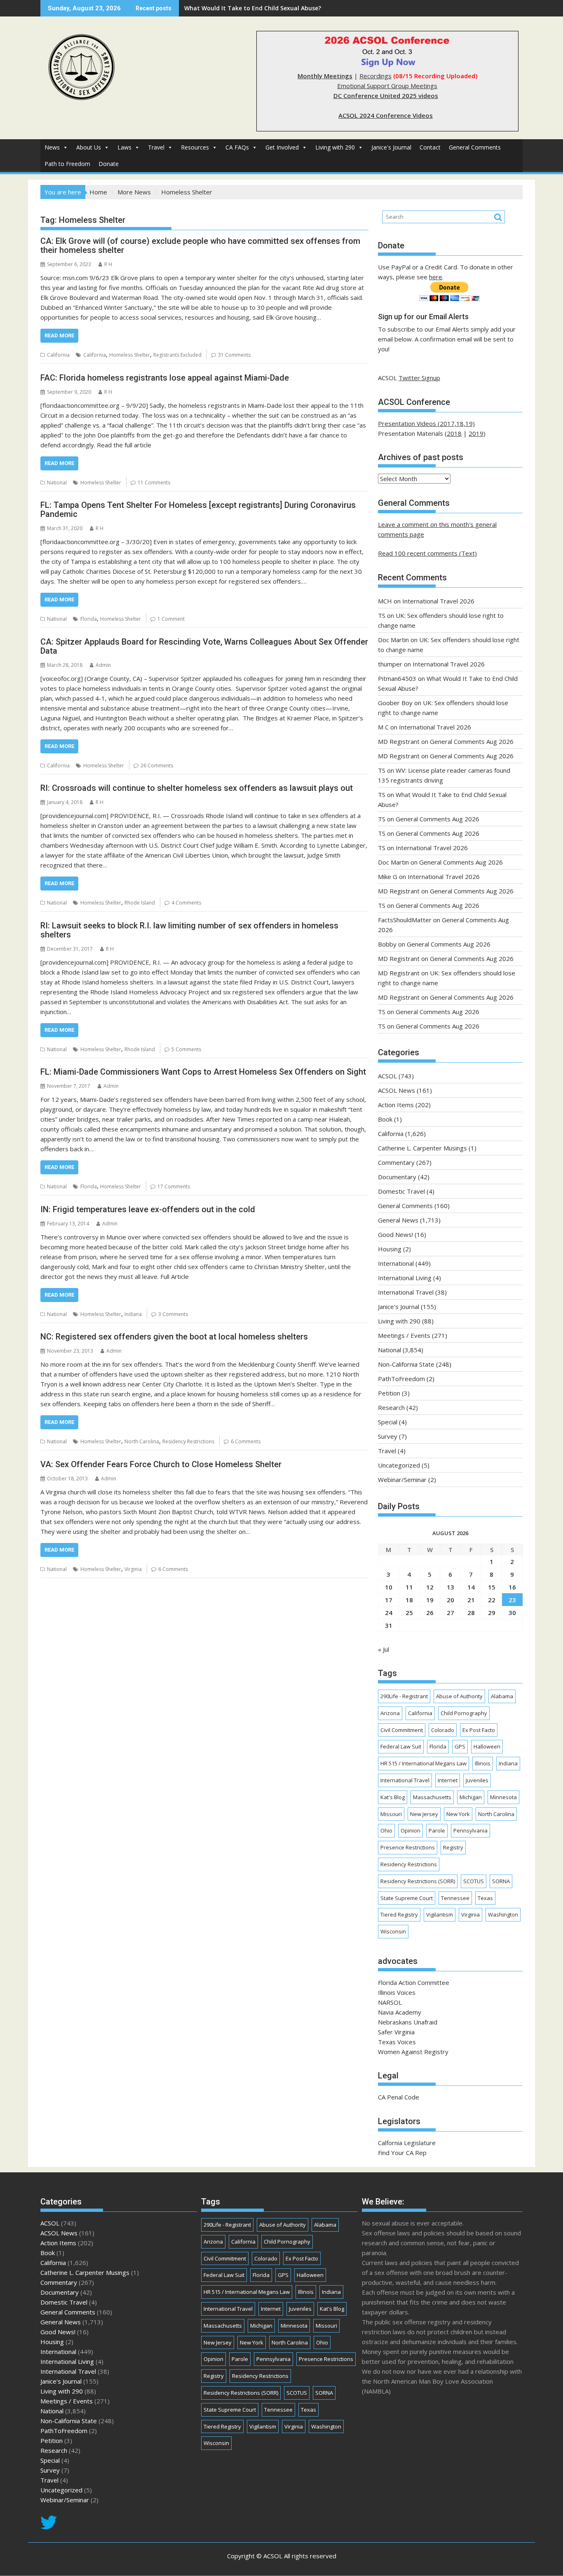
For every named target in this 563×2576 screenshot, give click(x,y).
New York (458, 1814)
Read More (59, 335)
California (58, 355)
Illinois (483, 1763)
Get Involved (282, 147)
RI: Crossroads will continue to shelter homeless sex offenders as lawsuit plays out (197, 788)
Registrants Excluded (177, 355)
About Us (89, 147)
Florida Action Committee (414, 1982)
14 (471, 1587)
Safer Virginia (396, 2032)
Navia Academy (400, 2012)
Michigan (471, 1797)
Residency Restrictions (188, 1441)
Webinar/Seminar (402, 1480)
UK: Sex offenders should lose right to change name (259, 8)
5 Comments (186, 1049)
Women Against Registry (413, 2052)
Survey (388, 1436)
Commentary (396, 1162)
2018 (454, 433)
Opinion (411, 1830)
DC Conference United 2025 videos (386, 96)
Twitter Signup (419, 378)
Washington (503, 1914)
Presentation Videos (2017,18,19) (426, 423)
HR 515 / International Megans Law (423, 1763)
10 (389, 1587)
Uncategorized (399, 1465)
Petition (389, 1393)
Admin (103, 665)
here (436, 277)
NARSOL (390, 2002)
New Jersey (424, 1814)
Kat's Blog (393, 1797)
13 (450, 1587)
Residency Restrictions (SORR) (418, 1881)
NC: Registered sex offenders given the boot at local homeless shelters (174, 1337)
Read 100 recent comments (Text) (427, 553)
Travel (156, 147)
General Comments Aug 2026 (472, 741)
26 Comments (157, 766)
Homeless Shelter (130, 355)
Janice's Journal (391, 147)
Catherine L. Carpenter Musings (422, 1148)
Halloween (487, 1746)
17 (389, 1600)
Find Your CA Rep (402, 2153)
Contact (430, 147)
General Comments (475, 147)
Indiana (133, 1314)
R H (108, 264)
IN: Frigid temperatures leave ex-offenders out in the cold (148, 1209)
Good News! (395, 1234)
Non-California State (406, 1364)
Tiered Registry (399, 1914)
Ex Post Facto (479, 1730)
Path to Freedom (67, 164)
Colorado (443, 1730)
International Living (405, 1278)
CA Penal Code (399, 2097)
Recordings (375, 76)
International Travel (406, 1292)
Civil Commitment (402, 1730)
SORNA (501, 1881)
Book (385, 1119)
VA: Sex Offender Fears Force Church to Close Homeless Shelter (161, 1464)
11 (409, 1587)
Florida (89, 619)
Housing (390, 1249)
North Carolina (142, 1441)
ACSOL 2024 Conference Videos (386, 115)
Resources (195, 147)
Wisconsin (393, 1931)
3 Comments (173, 1314)
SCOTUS (474, 1881)
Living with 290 (335, 147)
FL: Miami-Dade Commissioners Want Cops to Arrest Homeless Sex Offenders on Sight (203, 1072)
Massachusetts (432, 1797)
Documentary (397, 1177)
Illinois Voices (397, 1992)
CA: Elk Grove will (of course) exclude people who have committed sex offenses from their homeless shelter (200, 245)
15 (492, 1587)
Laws (124, 147)
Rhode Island (140, 903)
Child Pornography (464, 1713)
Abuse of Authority (459, 1696)
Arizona (390, 1713)
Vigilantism (440, 1914)
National (57, 483)
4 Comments (186, 903)
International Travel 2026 (438, 601)
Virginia (133, 1569)
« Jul (384, 1649)
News (52, 147)
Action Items (396, 1105)
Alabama (502, 1696)
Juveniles (477, 1780)
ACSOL (387, 1076)
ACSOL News (396, 1090)
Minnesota (503, 1797)
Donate (109, 164)
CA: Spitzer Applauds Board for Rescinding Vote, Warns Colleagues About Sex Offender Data (204, 646)
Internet (448, 1780)
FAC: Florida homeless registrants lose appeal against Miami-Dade (165, 378)
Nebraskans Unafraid (408, 2022)
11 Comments (154, 483)
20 (450, 1600)
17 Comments (174, 1186)
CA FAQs (237, 147)
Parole (437, 1830)
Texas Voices (397, 2042)
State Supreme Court (407, 1898)
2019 (476, 433)
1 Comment (171, 619)
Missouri (391, 1814)
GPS (460, 1746)
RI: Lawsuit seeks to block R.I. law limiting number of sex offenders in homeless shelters (189, 930)
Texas (485, 1898)
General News (398, 1220)
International (396, 1263)
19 (430, 1600)
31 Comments (234, 355)
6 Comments (246, 1441)
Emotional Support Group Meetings (387, 86)
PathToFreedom (401, 1379)
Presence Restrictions (408, 1847)
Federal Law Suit (401, 1746)
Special (388, 1422)
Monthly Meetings (325, 76)
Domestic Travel (401, 1191)
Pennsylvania (470, 1830)
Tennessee (455, 1898)
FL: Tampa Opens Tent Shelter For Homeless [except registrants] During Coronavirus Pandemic (198, 510)
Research (391, 1407)
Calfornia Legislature (407, 2143)
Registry (453, 1847)
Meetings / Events (404, 1335)
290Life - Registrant (404, 1696)
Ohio (386, 1830)
